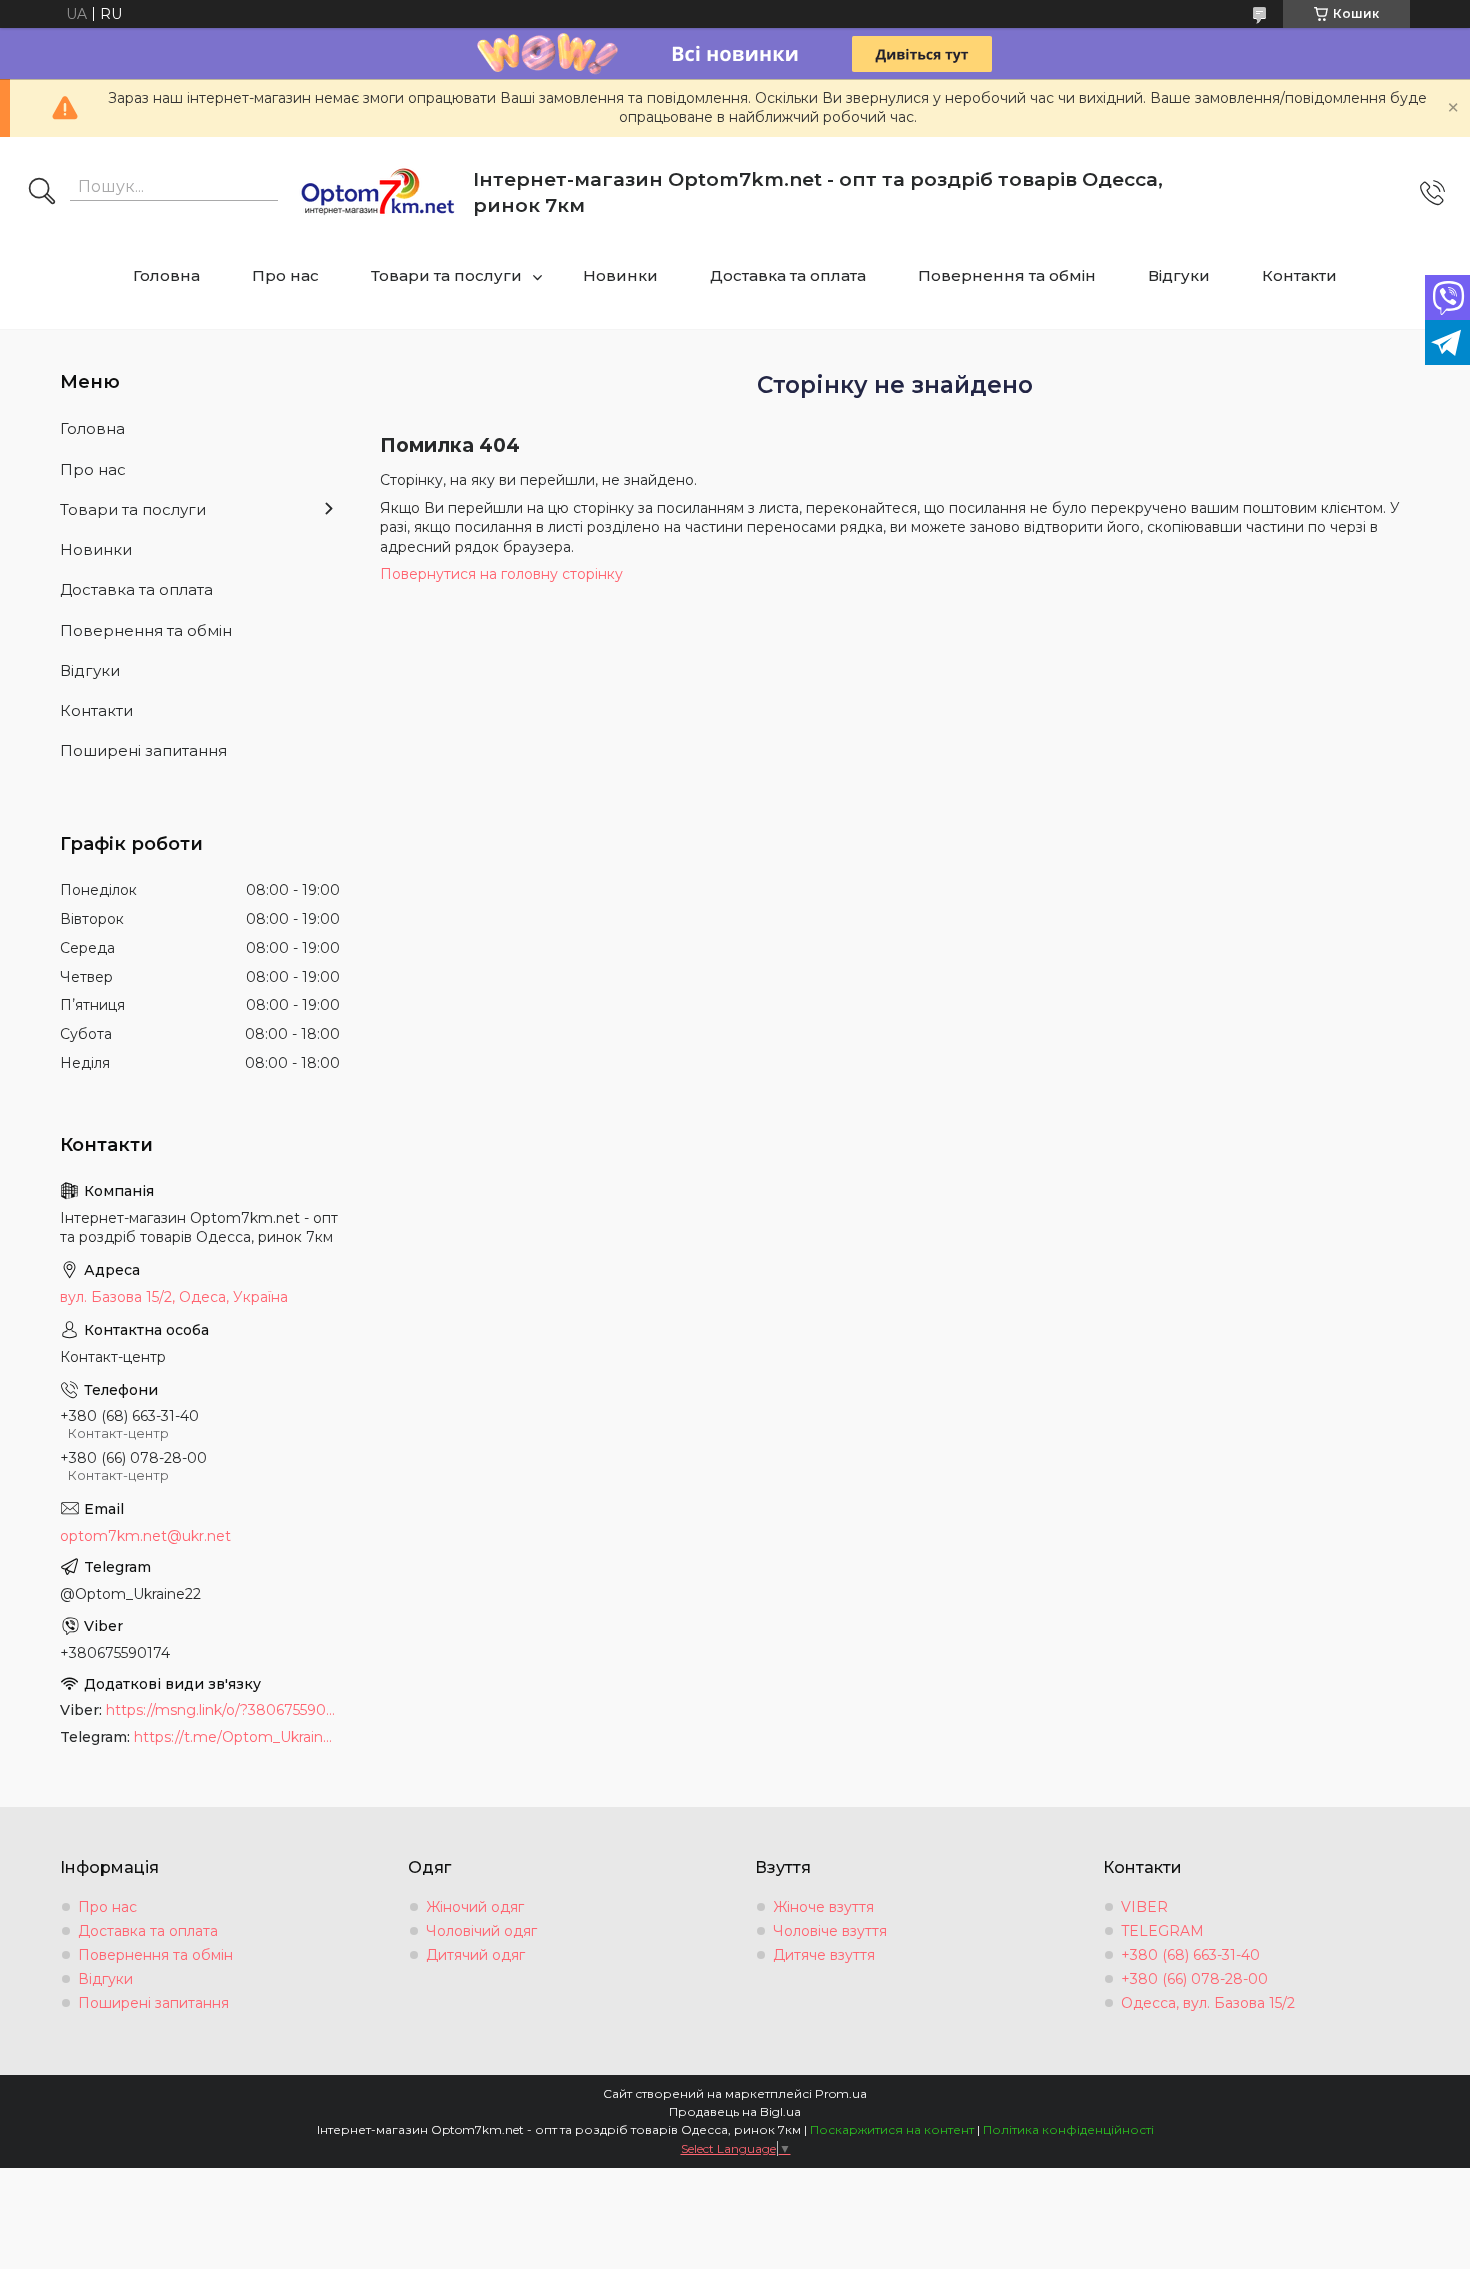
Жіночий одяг (475, 1907)
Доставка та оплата (788, 275)
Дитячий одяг (475, 1955)
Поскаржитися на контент (892, 2129)
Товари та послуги (446, 275)
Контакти (1299, 275)
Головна (166, 275)
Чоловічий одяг (481, 1931)
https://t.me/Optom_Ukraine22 (237, 1737)
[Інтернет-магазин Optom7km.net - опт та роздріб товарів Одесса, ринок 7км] (378, 193)
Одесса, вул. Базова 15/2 (1208, 2003)
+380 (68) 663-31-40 (1190, 1955)
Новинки (620, 275)
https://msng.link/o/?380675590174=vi (223, 1710)
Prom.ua (841, 2093)
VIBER (1144, 1907)
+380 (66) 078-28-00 (1194, 1979)
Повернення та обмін (1007, 275)
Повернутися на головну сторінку (501, 574)
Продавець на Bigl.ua (735, 2111)
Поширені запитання (143, 750)
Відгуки (1179, 275)
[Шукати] (42, 193)
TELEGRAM (1162, 1931)
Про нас (285, 275)
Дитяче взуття (824, 1955)
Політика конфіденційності (1068, 2129)
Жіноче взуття (823, 1907)
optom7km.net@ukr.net (145, 1536)
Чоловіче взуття (830, 1931)
